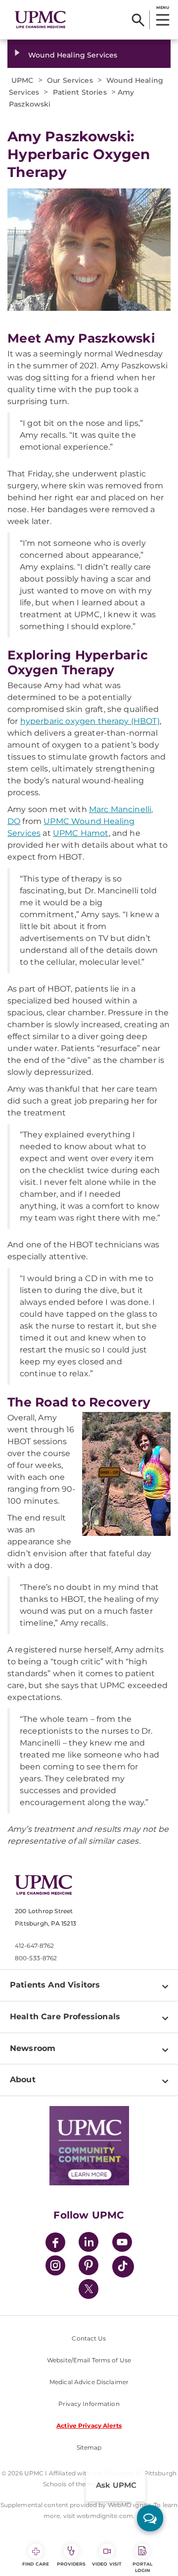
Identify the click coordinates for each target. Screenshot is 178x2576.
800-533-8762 (36, 1958)
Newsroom (33, 2048)
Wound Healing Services (73, 55)
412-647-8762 (34, 1946)
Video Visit (107, 2564)
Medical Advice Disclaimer (89, 2382)
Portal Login (143, 2567)
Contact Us (89, 2338)
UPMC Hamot (81, 833)
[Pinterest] (89, 2267)
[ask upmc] (150, 2518)
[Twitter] (89, 2289)
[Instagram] (55, 2267)
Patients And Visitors (55, 1985)
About (23, 2079)
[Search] (138, 20)
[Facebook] (55, 2244)
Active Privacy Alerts (89, 2426)
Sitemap (89, 2447)
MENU (162, 7)
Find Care (36, 2564)
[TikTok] (123, 2267)
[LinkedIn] (89, 2244)
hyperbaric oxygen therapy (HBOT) (90, 721)
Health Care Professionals (65, 2017)
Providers (71, 2564)
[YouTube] (122, 2244)
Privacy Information (89, 2404)
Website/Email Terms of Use (89, 2360)
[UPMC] (40, 20)
